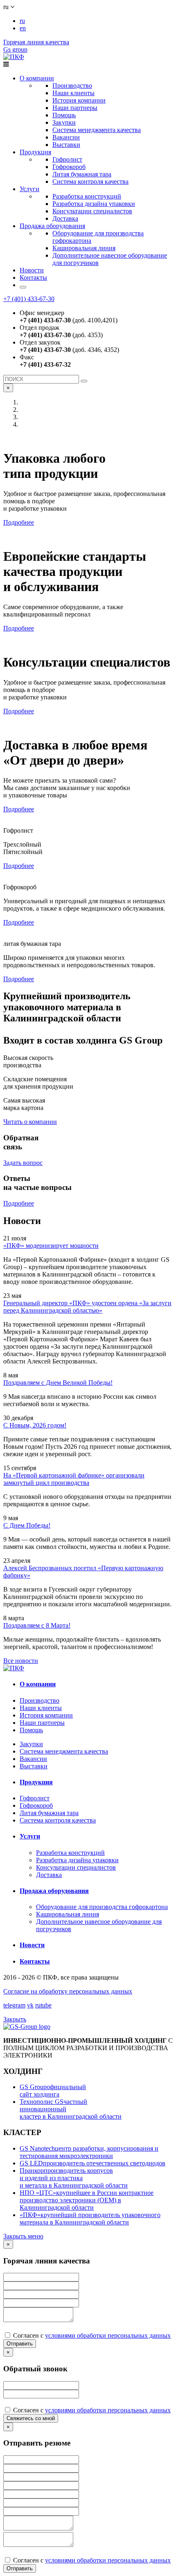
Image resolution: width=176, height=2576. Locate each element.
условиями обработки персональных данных (108, 2335)
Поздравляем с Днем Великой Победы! (58, 1383)
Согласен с (91, 2335)
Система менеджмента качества (97, 130)
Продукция (35, 152)
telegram (14, 2005)
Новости (32, 270)
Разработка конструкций (87, 196)
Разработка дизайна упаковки (94, 204)
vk (30, 2005)
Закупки (64, 122)
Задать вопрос (23, 1163)
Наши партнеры (75, 108)
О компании (37, 78)
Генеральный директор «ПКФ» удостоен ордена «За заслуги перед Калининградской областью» (87, 1307)
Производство (72, 86)
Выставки (66, 145)
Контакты (33, 277)
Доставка (65, 218)
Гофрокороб (69, 167)
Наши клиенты (73, 93)
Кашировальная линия (84, 248)
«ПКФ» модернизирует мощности (51, 1246)
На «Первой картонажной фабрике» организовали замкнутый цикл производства (74, 1479)
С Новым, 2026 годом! (35, 1425)
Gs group (15, 49)
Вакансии (66, 137)
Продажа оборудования (52, 226)
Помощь (64, 115)
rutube (43, 2005)
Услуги (29, 189)
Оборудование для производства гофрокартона (102, 1907)
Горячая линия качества (36, 42)
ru (22, 21)
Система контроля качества (90, 182)
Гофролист (67, 159)
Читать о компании (30, 1122)
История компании (79, 100)
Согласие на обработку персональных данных (68, 1991)
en (23, 28)
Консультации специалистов (92, 211)
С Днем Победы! (27, 1525)
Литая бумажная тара (82, 174)
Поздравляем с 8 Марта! (37, 1625)
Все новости (21, 1661)
